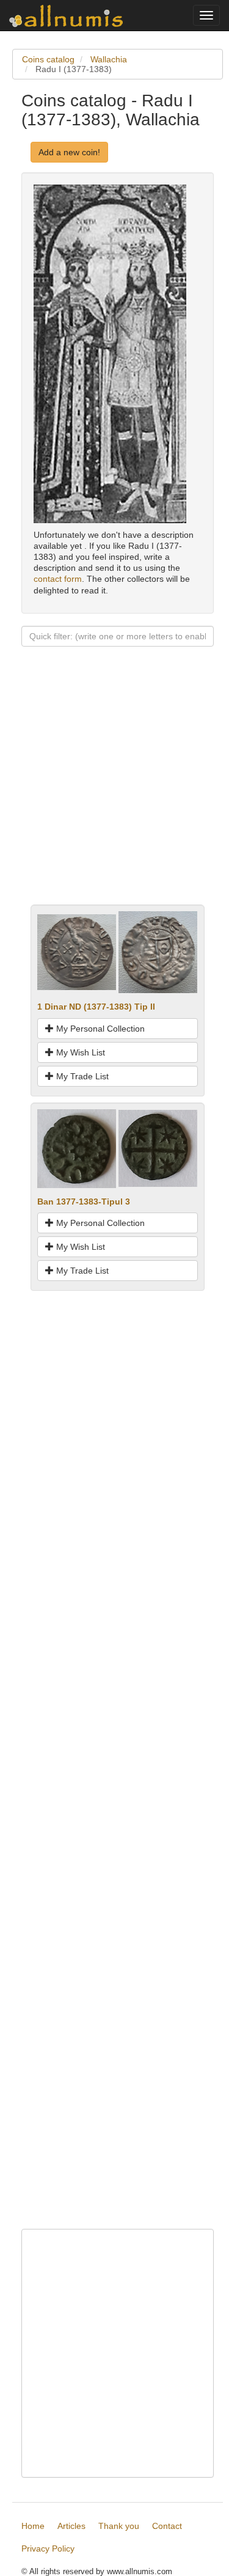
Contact (167, 2526)
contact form (58, 579)
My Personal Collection (99, 1029)
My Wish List (79, 1052)
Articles (71, 2526)
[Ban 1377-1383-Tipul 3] (77, 1148)
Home (33, 2526)
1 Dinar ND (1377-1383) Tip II (96, 1007)
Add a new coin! (69, 152)
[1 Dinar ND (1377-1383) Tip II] (77, 952)
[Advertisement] (114, 790)
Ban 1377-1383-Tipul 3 (84, 1202)
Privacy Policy (48, 2548)
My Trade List (81, 1076)
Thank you (119, 2526)
